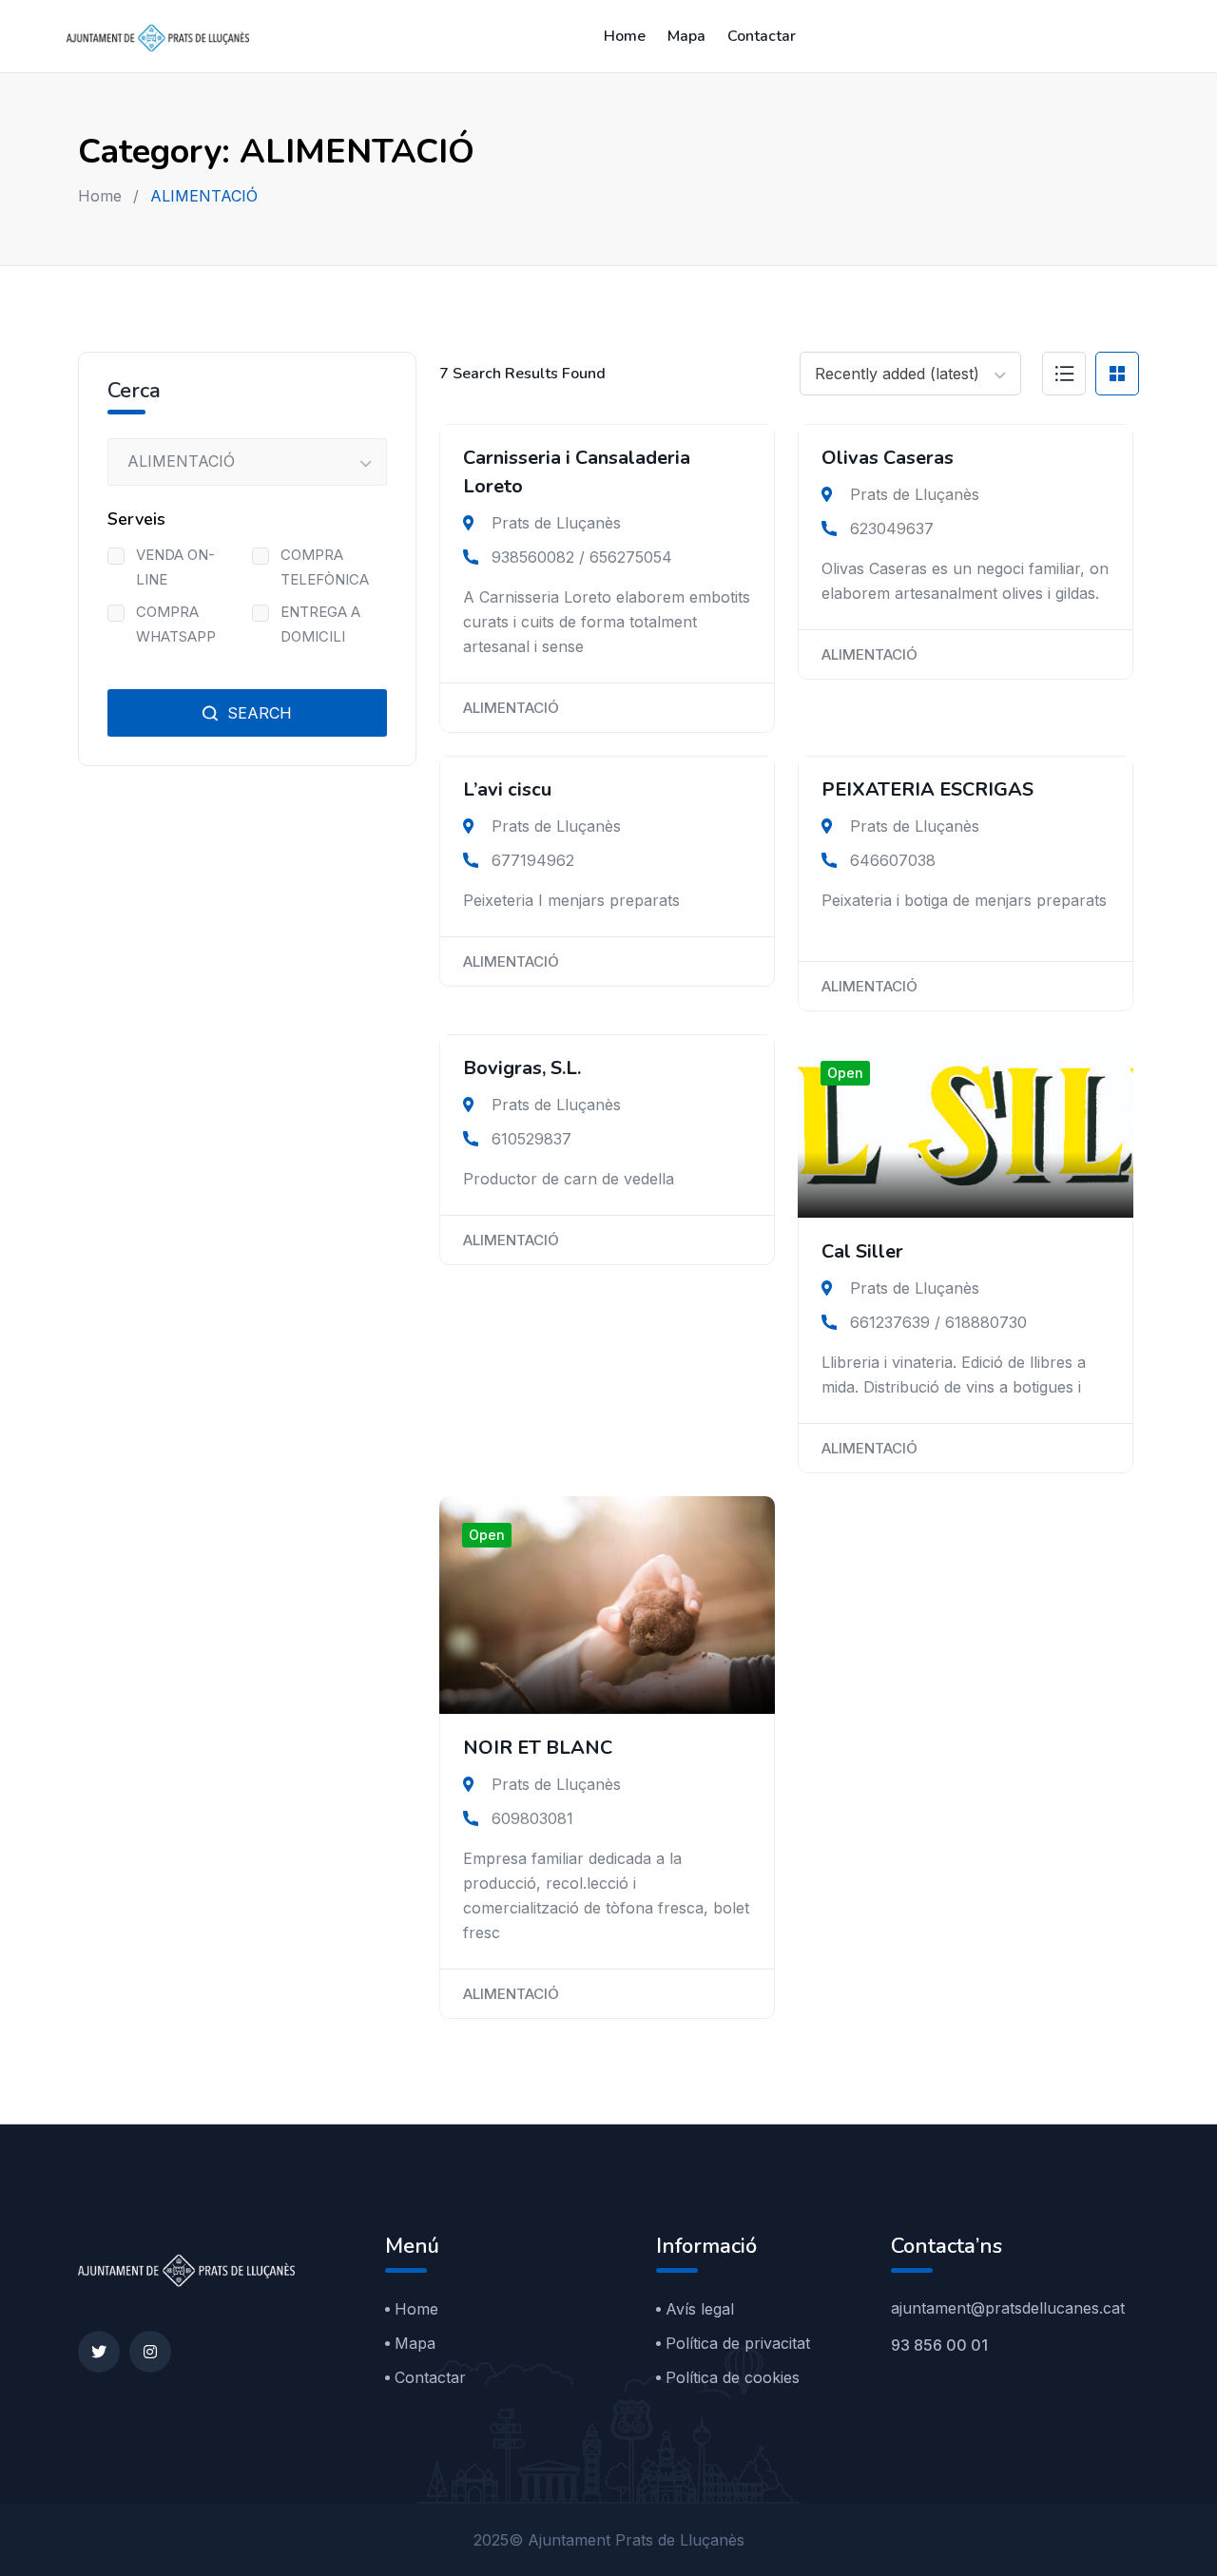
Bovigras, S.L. (522, 1068)
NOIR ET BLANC (538, 1748)
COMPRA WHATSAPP (176, 624)
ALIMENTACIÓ (511, 708)
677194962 (533, 860)
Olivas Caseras (888, 458)
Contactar (762, 36)
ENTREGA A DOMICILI (320, 624)
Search (257, 713)
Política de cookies (733, 2377)
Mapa (686, 36)
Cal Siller (862, 1251)
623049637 (892, 529)
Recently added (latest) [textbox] (897, 374)
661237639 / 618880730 (938, 1322)
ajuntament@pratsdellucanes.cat (1008, 2308)
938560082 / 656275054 (582, 557)
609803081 (532, 1818)
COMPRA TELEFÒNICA (325, 567)
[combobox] (910, 374)
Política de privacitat (738, 2343)
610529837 (531, 1139)
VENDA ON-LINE (175, 567)
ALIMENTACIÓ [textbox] (181, 461)
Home (625, 36)
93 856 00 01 (939, 2345)
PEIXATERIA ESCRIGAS (927, 789)
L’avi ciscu (507, 789)
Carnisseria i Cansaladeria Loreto (577, 472)
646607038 (893, 860)
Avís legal (700, 2309)
